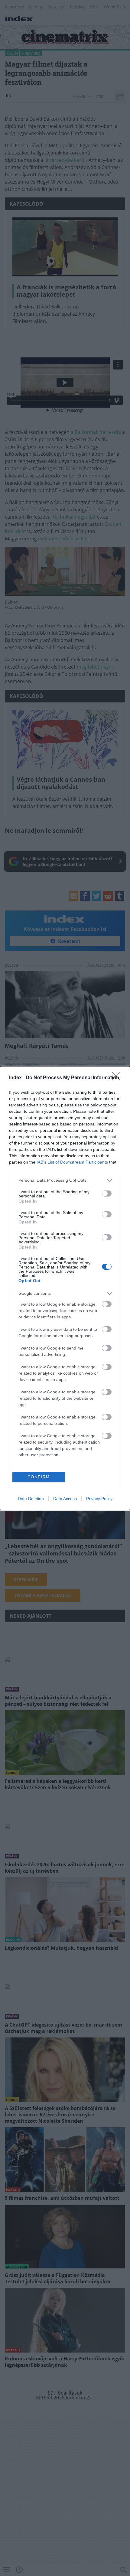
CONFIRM (39, 1477)
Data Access (65, 1499)
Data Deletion (31, 1499)
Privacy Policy (99, 1499)
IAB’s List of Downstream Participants (72, 1162)
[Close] (118, 1078)
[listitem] (65, 1180)
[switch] (107, 1194)
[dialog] (65, 1288)
